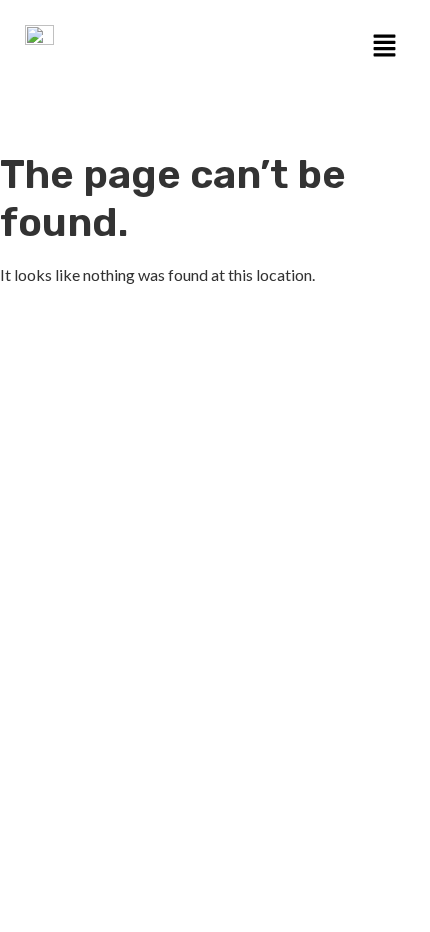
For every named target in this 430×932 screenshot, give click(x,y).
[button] (385, 46)
